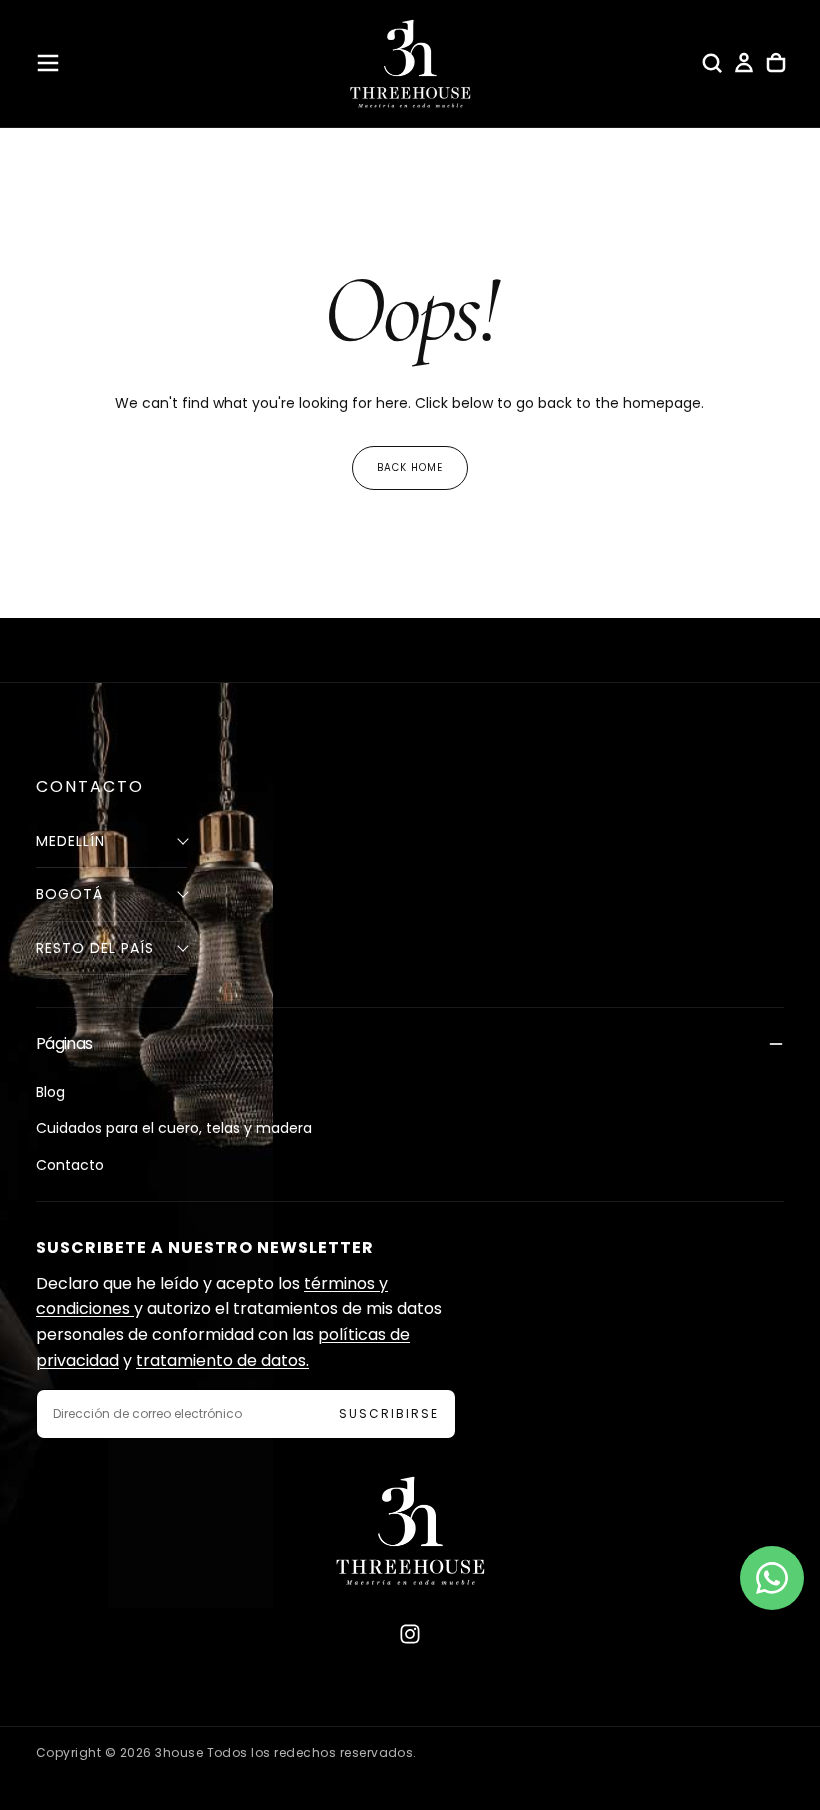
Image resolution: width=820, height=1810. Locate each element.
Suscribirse (389, 1413)
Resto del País (95, 948)
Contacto (70, 1165)
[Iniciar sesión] (744, 63)
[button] (48, 63)
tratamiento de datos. (222, 1360)
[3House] (410, 1530)
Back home (410, 467)
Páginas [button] (64, 1043)
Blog (50, 1092)
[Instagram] (410, 1634)
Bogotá (69, 894)
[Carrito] (776, 63)
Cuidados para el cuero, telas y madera (174, 1128)
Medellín (70, 841)
